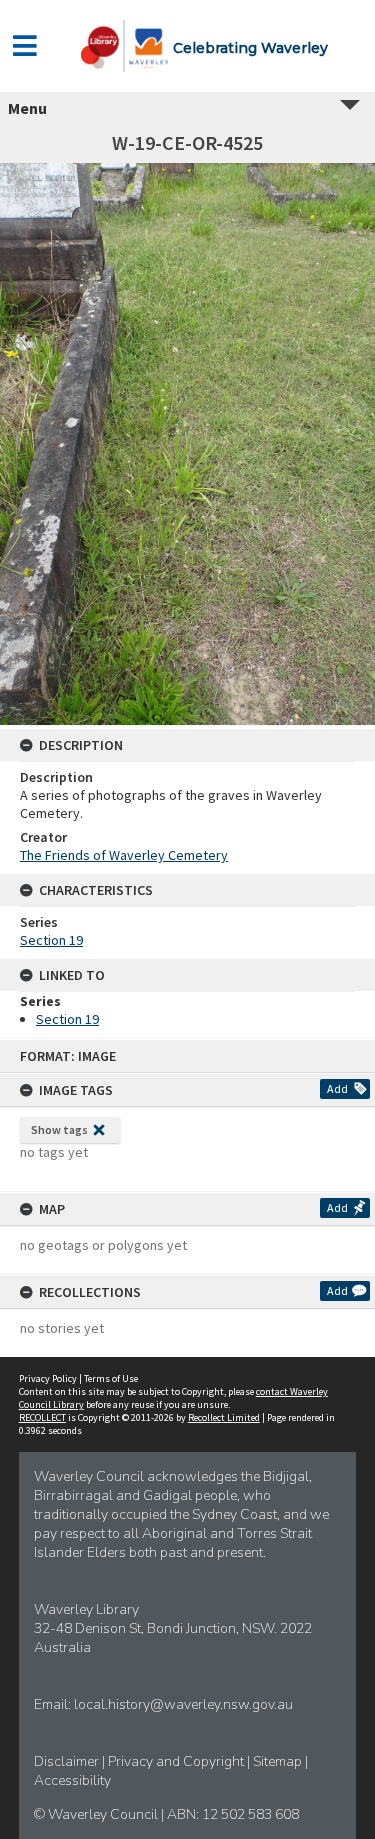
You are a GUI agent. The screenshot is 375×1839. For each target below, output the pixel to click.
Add (337, 1088)
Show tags (59, 1129)
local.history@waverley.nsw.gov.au (183, 1704)
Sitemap (279, 1761)
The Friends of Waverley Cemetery (124, 855)
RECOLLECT (42, 1417)
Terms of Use (111, 1378)
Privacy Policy (48, 1378)
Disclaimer (68, 1761)
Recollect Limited (224, 1417)
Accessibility (72, 1780)
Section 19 (51, 940)
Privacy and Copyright (177, 1761)
